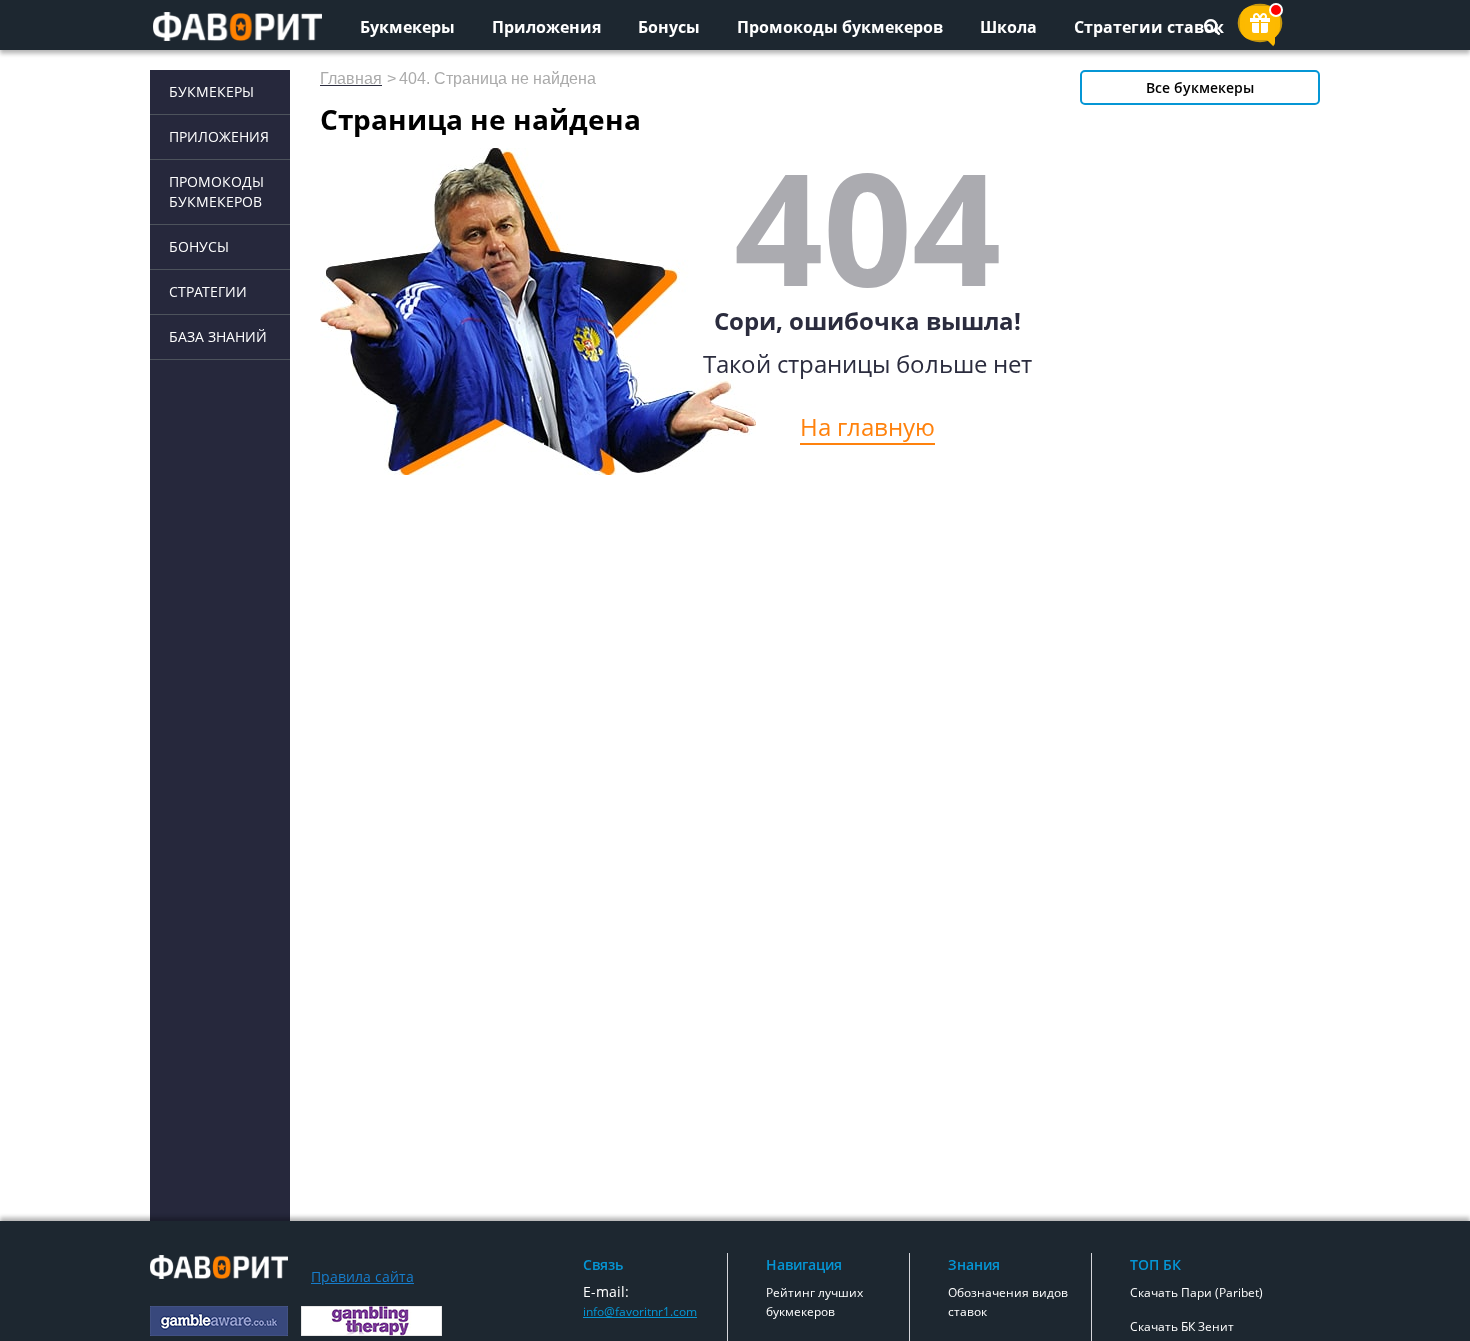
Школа (1008, 27)
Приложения (546, 27)
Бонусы (669, 27)
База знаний (218, 336)
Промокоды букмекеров (840, 27)
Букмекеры (407, 27)
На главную (867, 426)
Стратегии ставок (1149, 27)
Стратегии (208, 291)
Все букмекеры (1200, 87)
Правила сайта (362, 1276)
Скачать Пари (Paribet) (1196, 1292)
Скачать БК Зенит (1182, 1326)
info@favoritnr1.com (640, 1311)
